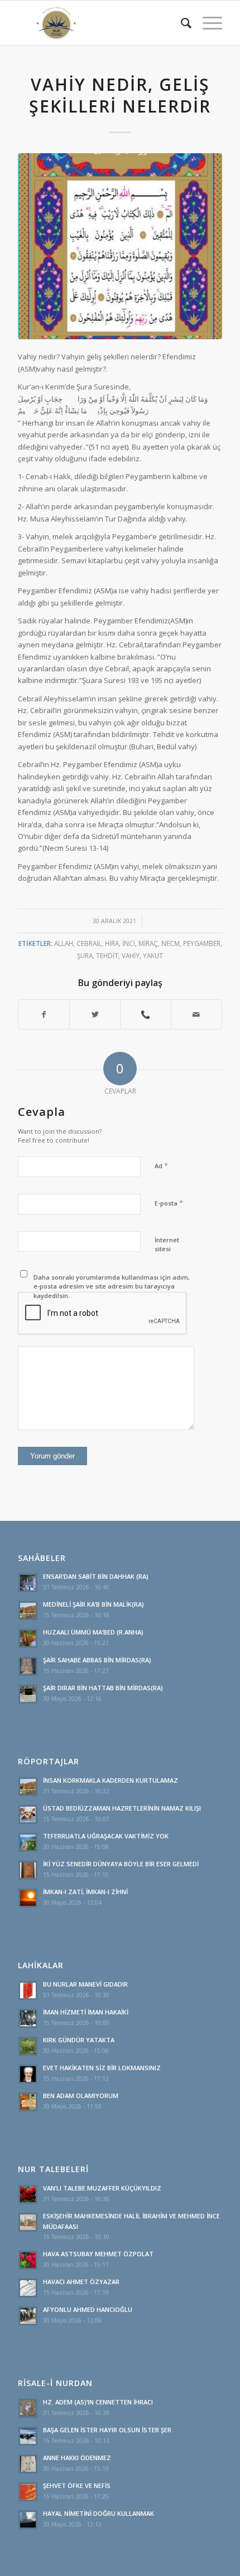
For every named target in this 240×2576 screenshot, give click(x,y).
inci (129, 943)
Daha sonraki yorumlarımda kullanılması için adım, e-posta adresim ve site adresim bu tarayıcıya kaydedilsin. (112, 1286)
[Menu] (207, 23)
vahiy (131, 955)
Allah (64, 943)
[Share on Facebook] (44, 1014)
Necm (171, 943)
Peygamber (202, 943)
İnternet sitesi (167, 1245)
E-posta (169, 1203)
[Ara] (181, 23)
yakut (153, 955)
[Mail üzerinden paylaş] (196, 1014)
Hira (112, 943)
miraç (148, 943)
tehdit (107, 955)
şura (85, 955)
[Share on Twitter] (95, 1014)
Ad (161, 1165)
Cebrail (89, 943)
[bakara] (120, 246)
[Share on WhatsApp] (146, 1014)
